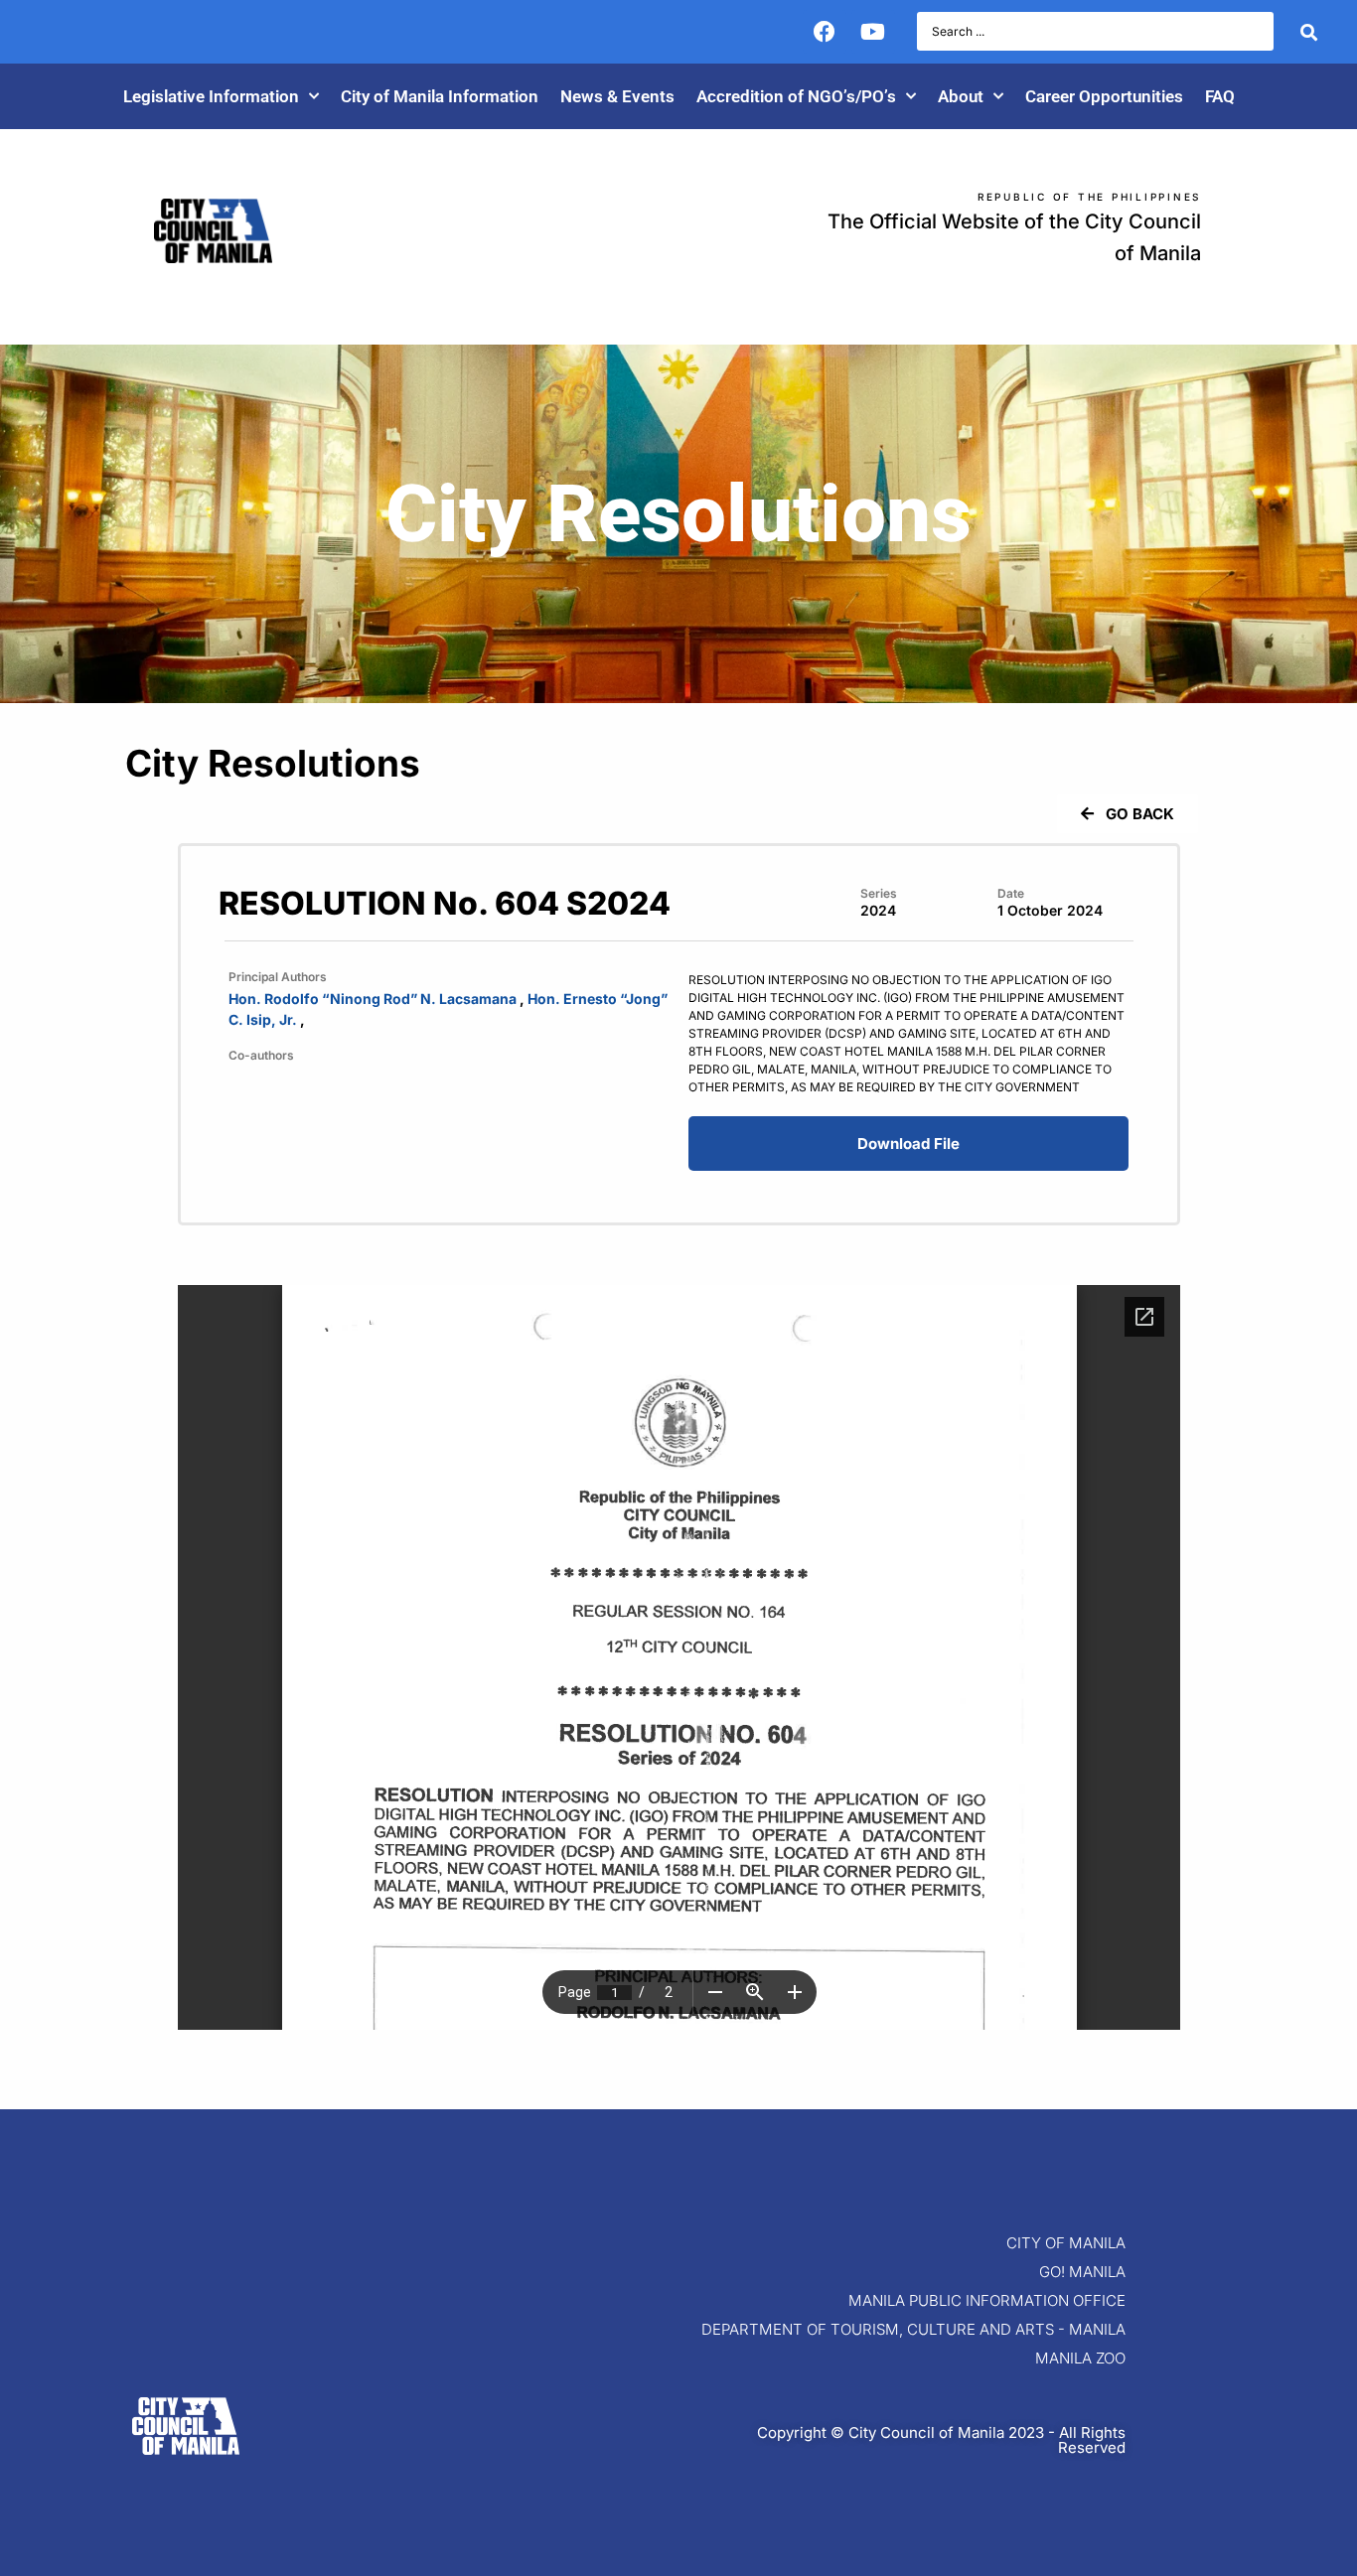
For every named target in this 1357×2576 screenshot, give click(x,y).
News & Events (617, 96)
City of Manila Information (440, 96)
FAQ (1220, 96)
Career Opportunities (1104, 96)
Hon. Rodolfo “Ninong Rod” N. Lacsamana (373, 999)
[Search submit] (1309, 32)
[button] (1127, 814)
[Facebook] (825, 32)
